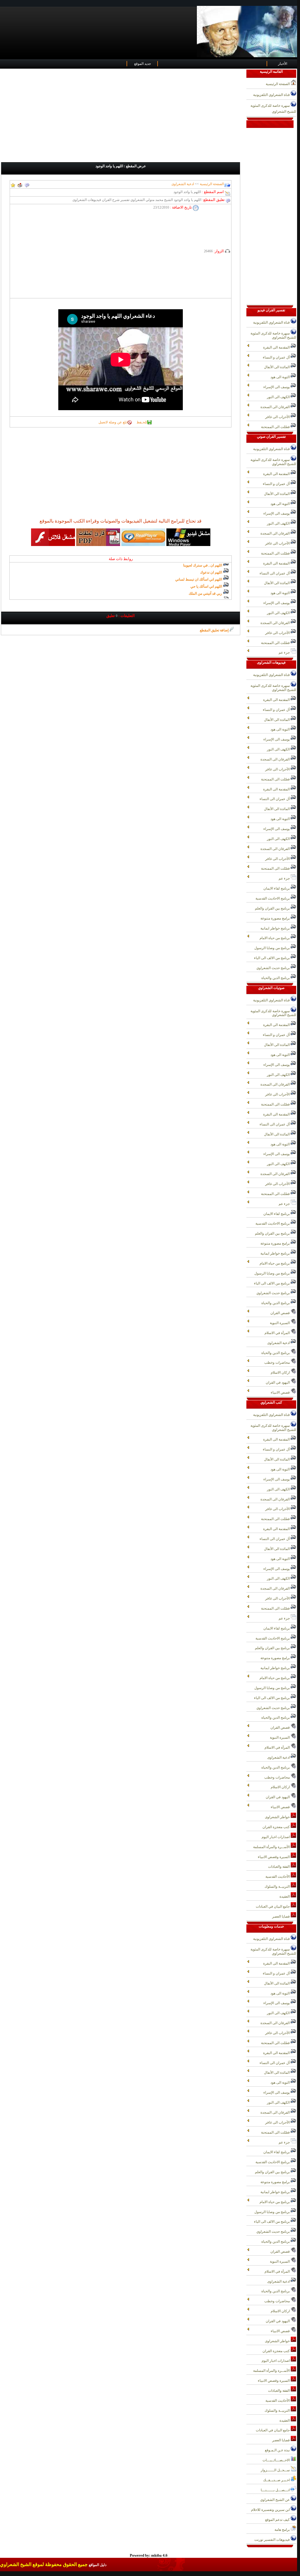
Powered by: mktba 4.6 (149, 2555)
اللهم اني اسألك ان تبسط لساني (199, 565)
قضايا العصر (281, 1916)
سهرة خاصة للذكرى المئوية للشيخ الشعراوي (273, 109)
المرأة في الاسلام (278, 1333)
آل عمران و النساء (277, 357)
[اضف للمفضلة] (13, 184)
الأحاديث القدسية (278, 1877)
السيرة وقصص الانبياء (274, 1857)
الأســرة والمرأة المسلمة (272, 1847)
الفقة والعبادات (279, 1867)
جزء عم (285, 653)
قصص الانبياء (281, 1392)
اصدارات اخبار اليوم (276, 1837)
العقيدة (285, 1896)
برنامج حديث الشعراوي (273, 968)
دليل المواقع (98, 2565)
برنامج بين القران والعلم (273, 908)
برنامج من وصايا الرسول (272, 948)
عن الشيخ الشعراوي (275, 2500)
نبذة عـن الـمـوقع (278, 2450)
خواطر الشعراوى (278, 1817)
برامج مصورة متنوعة (276, 918)
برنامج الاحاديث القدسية (273, 898)
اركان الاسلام (281, 1372)
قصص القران (281, 1313)
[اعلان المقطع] (27, 184)
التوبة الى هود (281, 377)
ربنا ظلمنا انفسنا (210, 586)
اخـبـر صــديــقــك (277, 2480)
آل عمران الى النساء (275, 573)
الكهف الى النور (279, 397)
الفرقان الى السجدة (276, 407)
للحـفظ (142, 422)
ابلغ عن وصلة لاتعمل (113, 422)
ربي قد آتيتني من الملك (206, 579)
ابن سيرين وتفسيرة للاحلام (271, 2510)
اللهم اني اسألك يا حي (207, 572)
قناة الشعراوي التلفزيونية (272, 95)
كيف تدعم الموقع (278, 2520)
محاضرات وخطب (277, 1363)
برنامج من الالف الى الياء (272, 958)
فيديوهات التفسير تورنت (272, 2540)
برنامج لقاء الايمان (277, 888)
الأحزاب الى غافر (278, 417)
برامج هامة (283, 2530)
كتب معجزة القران (277, 1827)
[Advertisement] (123, 116)
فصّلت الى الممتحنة (276, 427)
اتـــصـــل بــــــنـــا (276, 2490)
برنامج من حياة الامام (275, 938)
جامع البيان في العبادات (273, 1906)
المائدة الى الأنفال (277, 367)
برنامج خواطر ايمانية (276, 928)
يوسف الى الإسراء (277, 387)
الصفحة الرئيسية (211, 184)
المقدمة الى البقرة (277, 347)
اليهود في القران (278, 1382)
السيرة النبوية (280, 1323)
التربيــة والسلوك (278, 1887)
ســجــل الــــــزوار (276, 2470)
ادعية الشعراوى (279, 1343)
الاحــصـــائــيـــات (277, 2460)
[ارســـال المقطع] (20, 184)
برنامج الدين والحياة (276, 978)
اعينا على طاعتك (210, 593)
